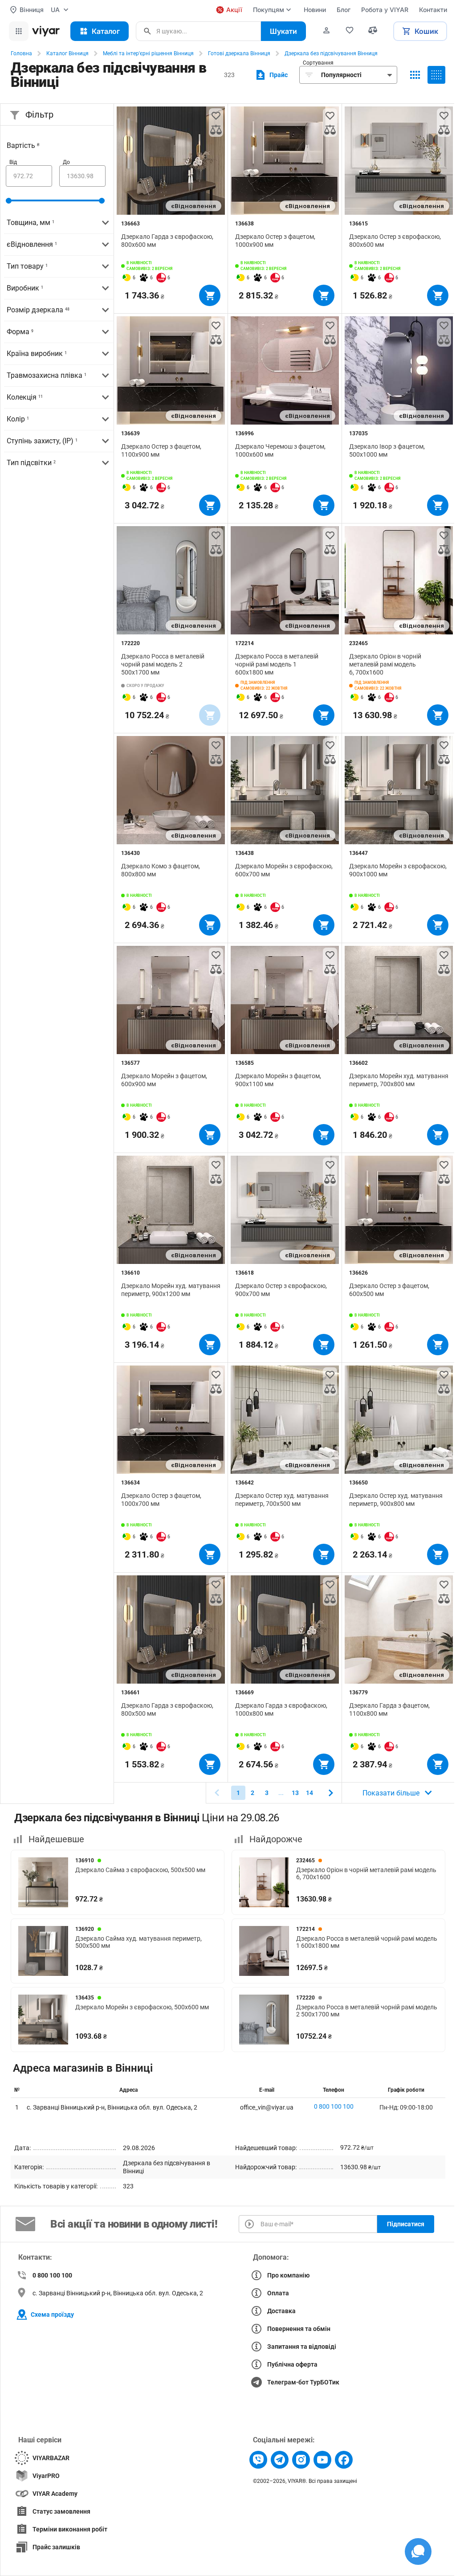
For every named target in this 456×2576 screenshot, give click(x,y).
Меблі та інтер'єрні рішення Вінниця (148, 53)
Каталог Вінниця (67, 53)
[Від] (29, 176)
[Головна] (46, 31)
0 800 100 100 (334, 2106)
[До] (82, 176)
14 (309, 1793)
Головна (21, 53)
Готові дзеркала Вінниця (239, 53)
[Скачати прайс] (271, 75)
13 (295, 1793)
